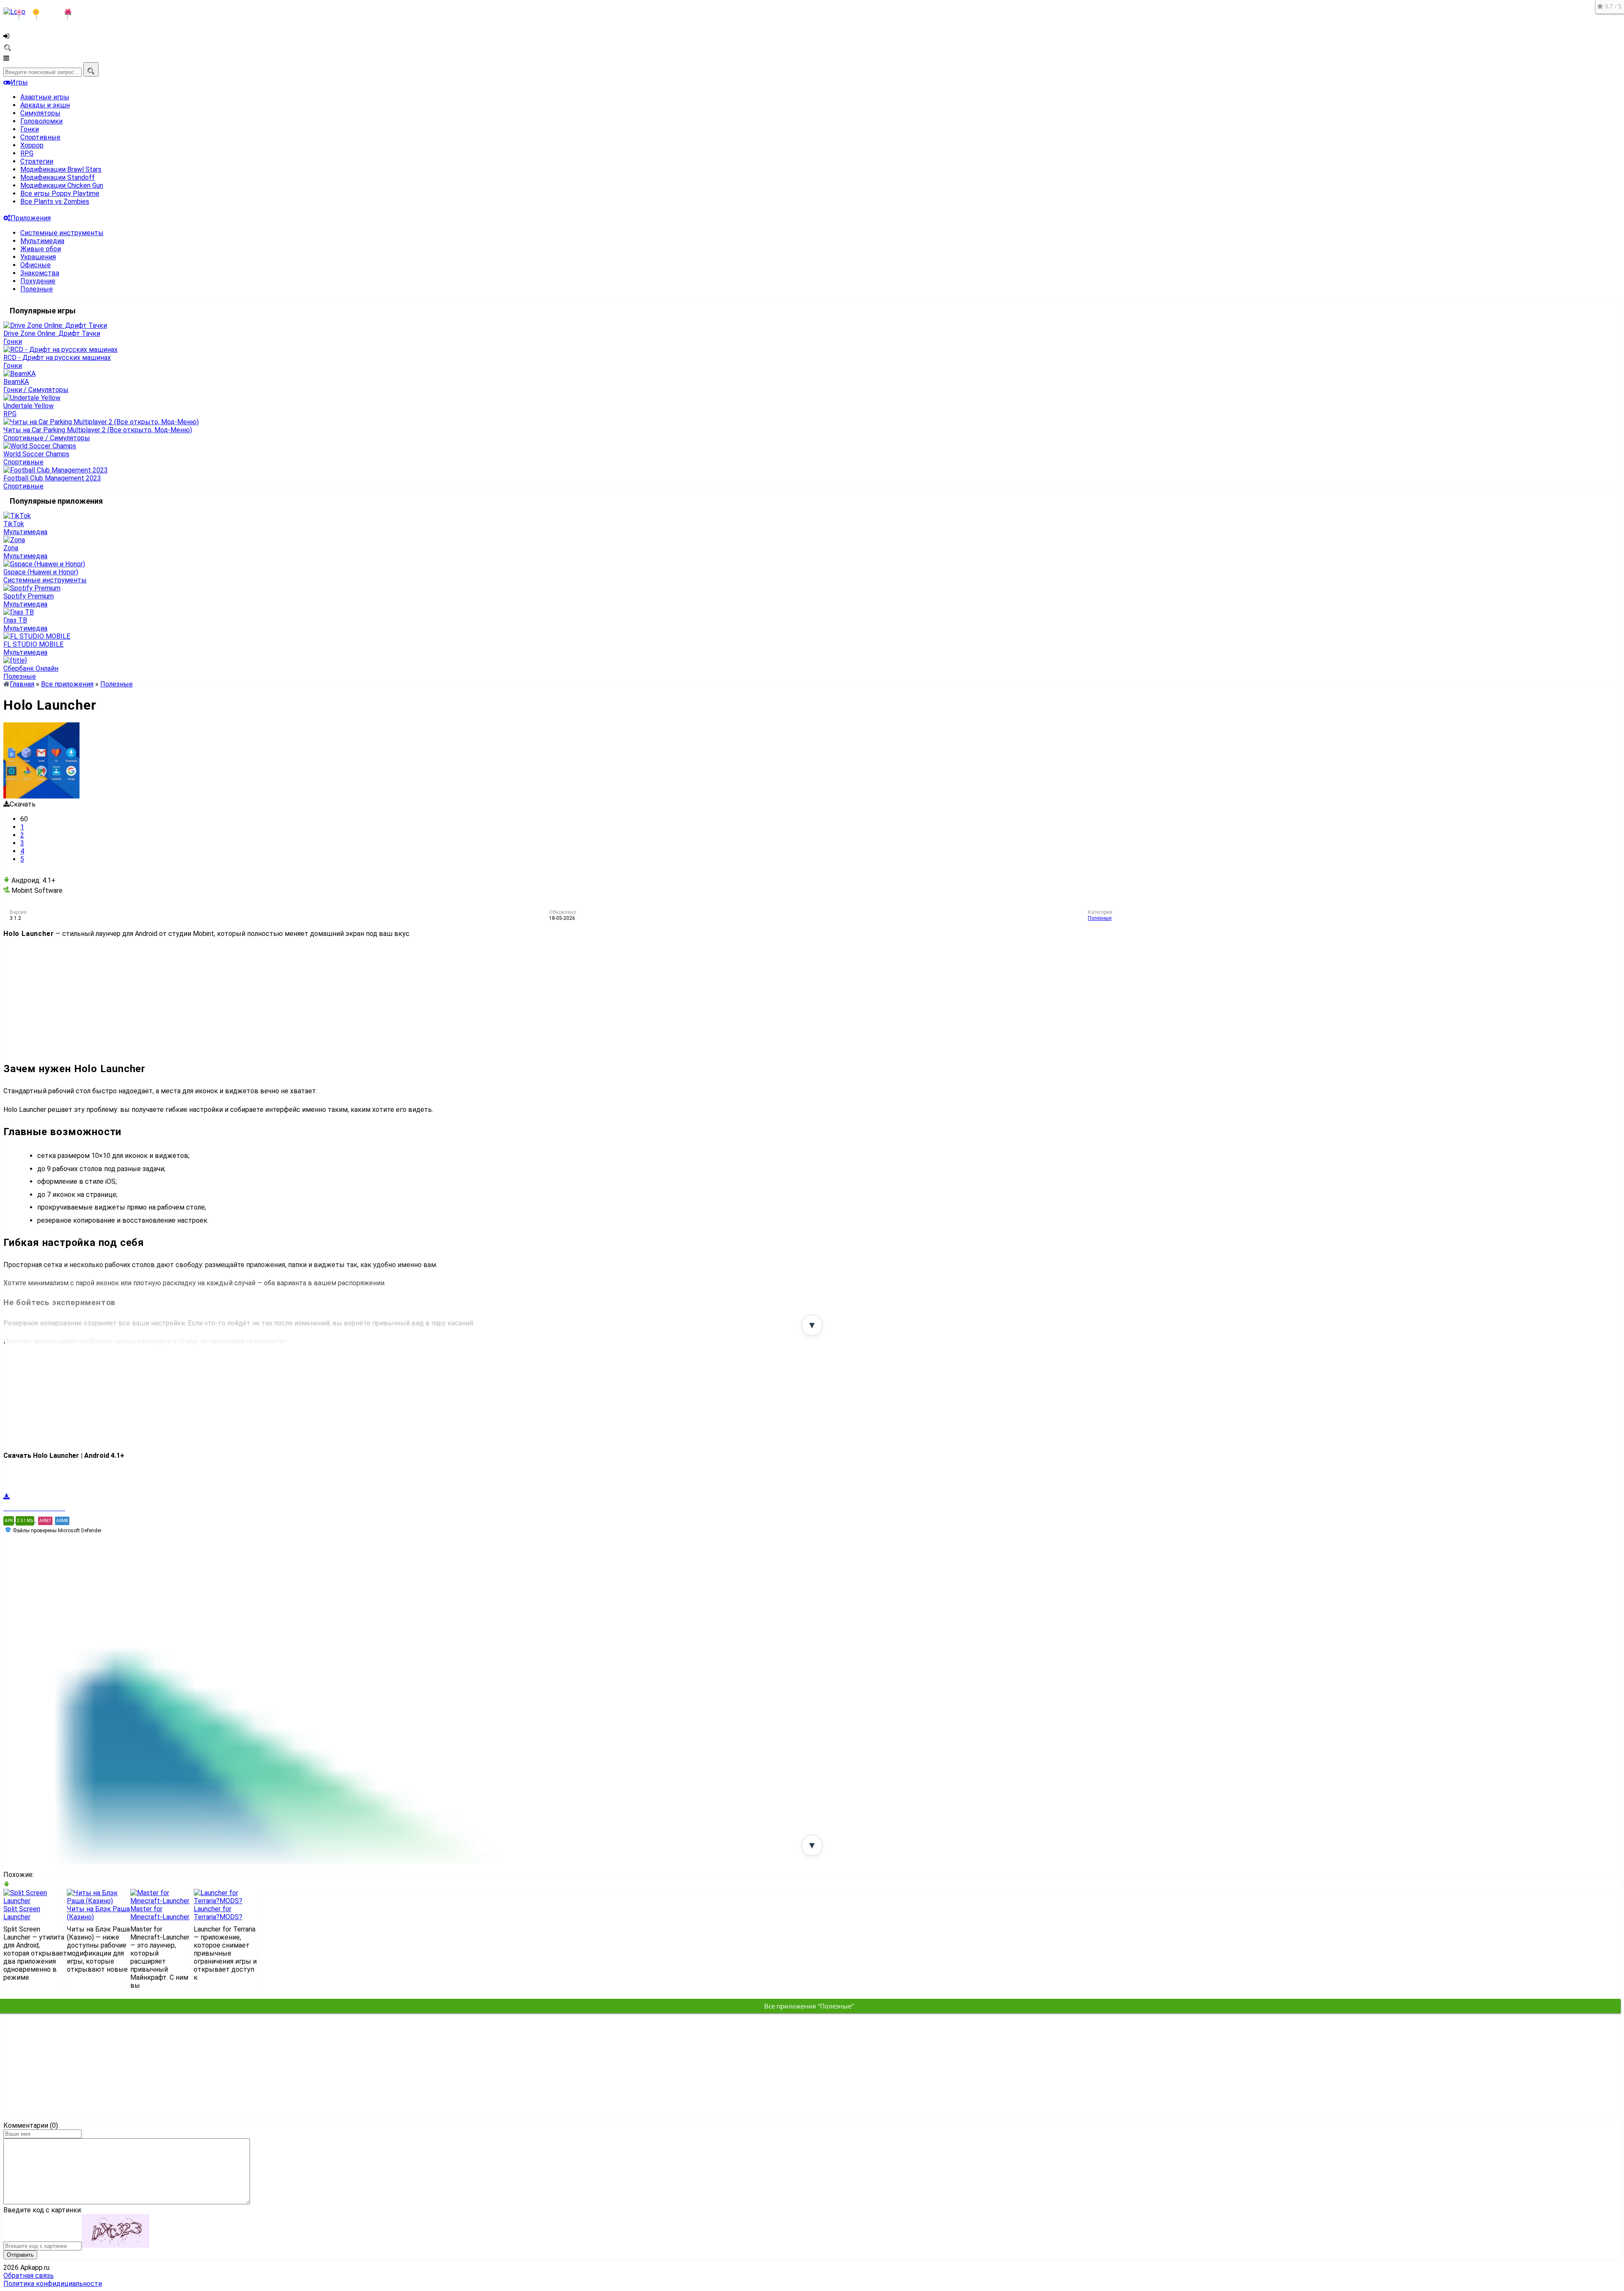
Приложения (31, 218)
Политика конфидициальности (53, 2284)
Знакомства (40, 273)
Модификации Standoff (58, 177)
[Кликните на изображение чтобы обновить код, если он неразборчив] (115, 2246)
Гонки (30, 129)
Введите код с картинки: (43, 2210)
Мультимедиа (42, 241)
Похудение (38, 281)
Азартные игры (45, 97)
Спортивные (40, 137)
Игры (19, 82)
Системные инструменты (62, 233)
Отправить (20, 2255)
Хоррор (32, 145)
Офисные (36, 265)
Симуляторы (40, 113)
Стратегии (37, 161)
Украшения (38, 257)
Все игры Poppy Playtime (60, 193)
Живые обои (41, 249)
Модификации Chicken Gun (62, 185)
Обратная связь (29, 2276)
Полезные (37, 289)
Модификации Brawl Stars (61, 169)
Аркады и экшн (45, 105)
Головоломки (41, 121)
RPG (27, 153)
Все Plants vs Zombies (55, 202)
